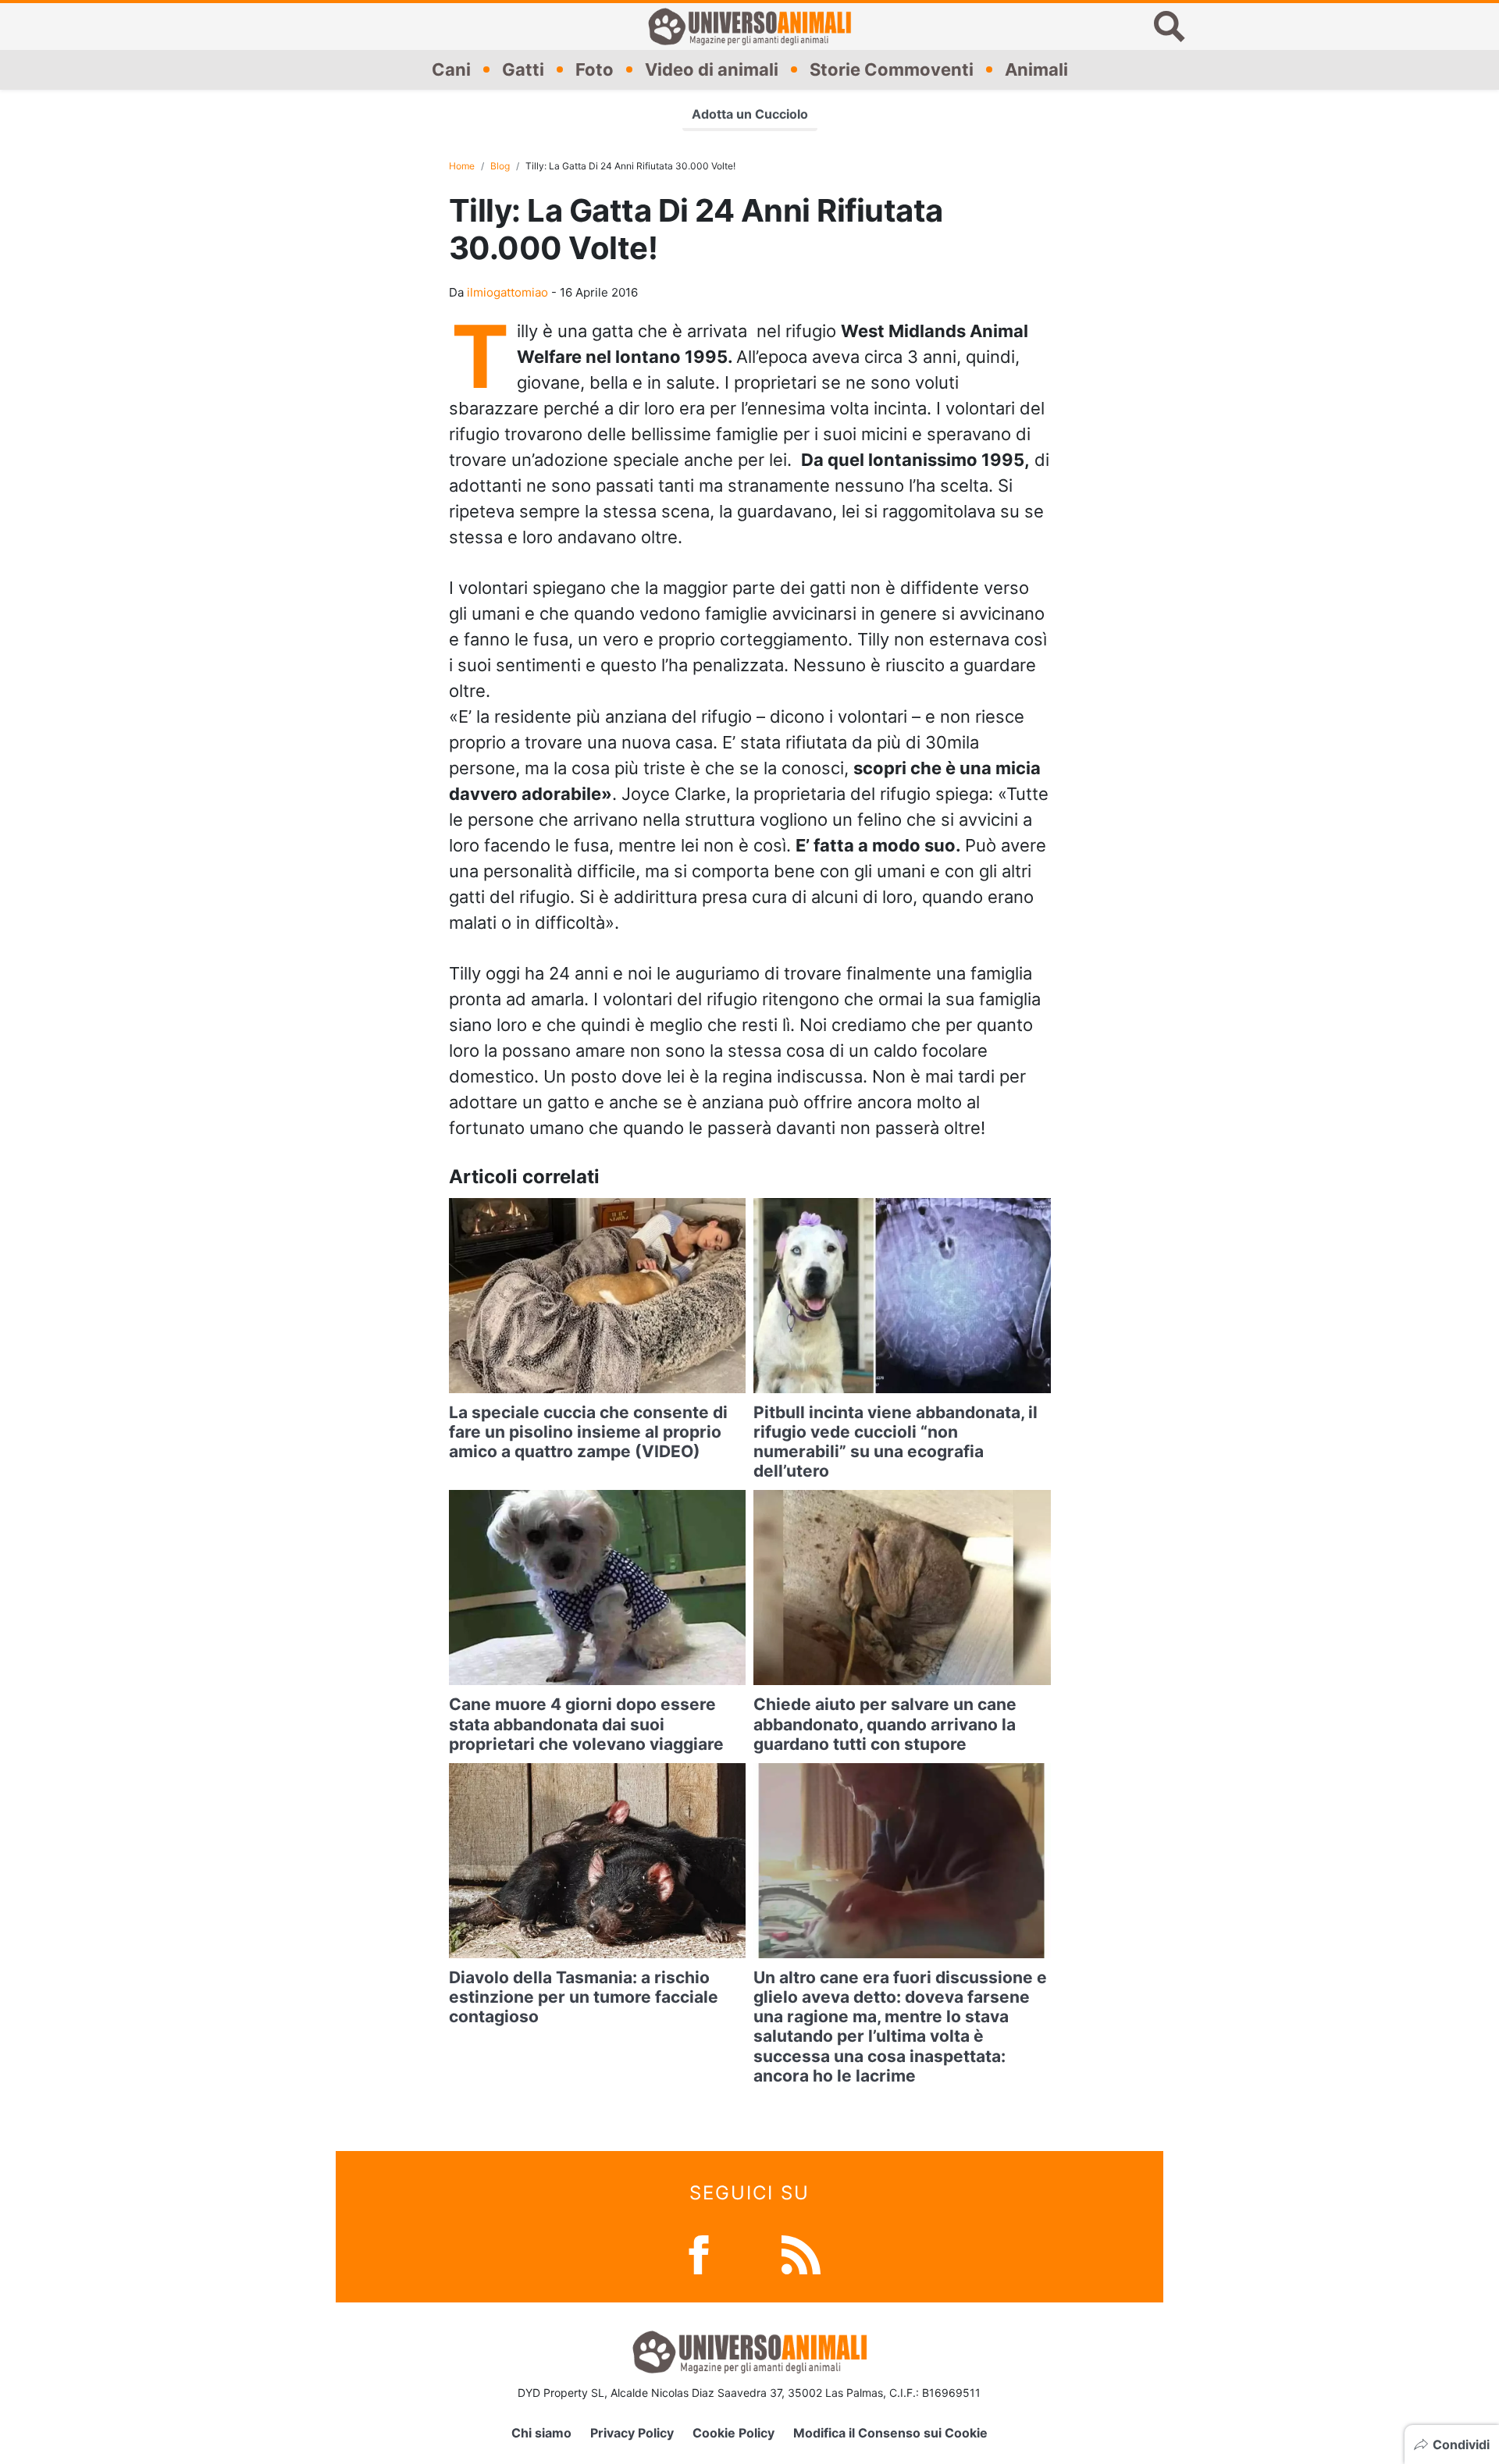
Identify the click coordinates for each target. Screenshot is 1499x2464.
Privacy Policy (632, 2433)
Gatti (523, 69)
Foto (595, 69)
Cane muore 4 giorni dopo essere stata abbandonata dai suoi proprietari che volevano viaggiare (586, 1724)
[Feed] (801, 2254)
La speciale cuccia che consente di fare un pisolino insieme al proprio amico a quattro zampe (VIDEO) (588, 1432)
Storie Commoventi (892, 69)
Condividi (1461, 2444)
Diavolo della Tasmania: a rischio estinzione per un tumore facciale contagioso (584, 1997)
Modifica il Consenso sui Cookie (890, 2433)
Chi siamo (541, 2433)
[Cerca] (1170, 27)
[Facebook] (699, 2254)
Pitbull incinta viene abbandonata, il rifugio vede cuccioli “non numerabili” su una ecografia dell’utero (895, 1442)
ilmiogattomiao (507, 292)
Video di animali (712, 69)
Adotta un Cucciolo (750, 114)
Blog (500, 166)
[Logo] (749, 27)
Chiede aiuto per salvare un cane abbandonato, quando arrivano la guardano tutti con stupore (885, 1724)
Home (462, 166)
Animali (1036, 69)
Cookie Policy (733, 2433)
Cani (451, 69)
